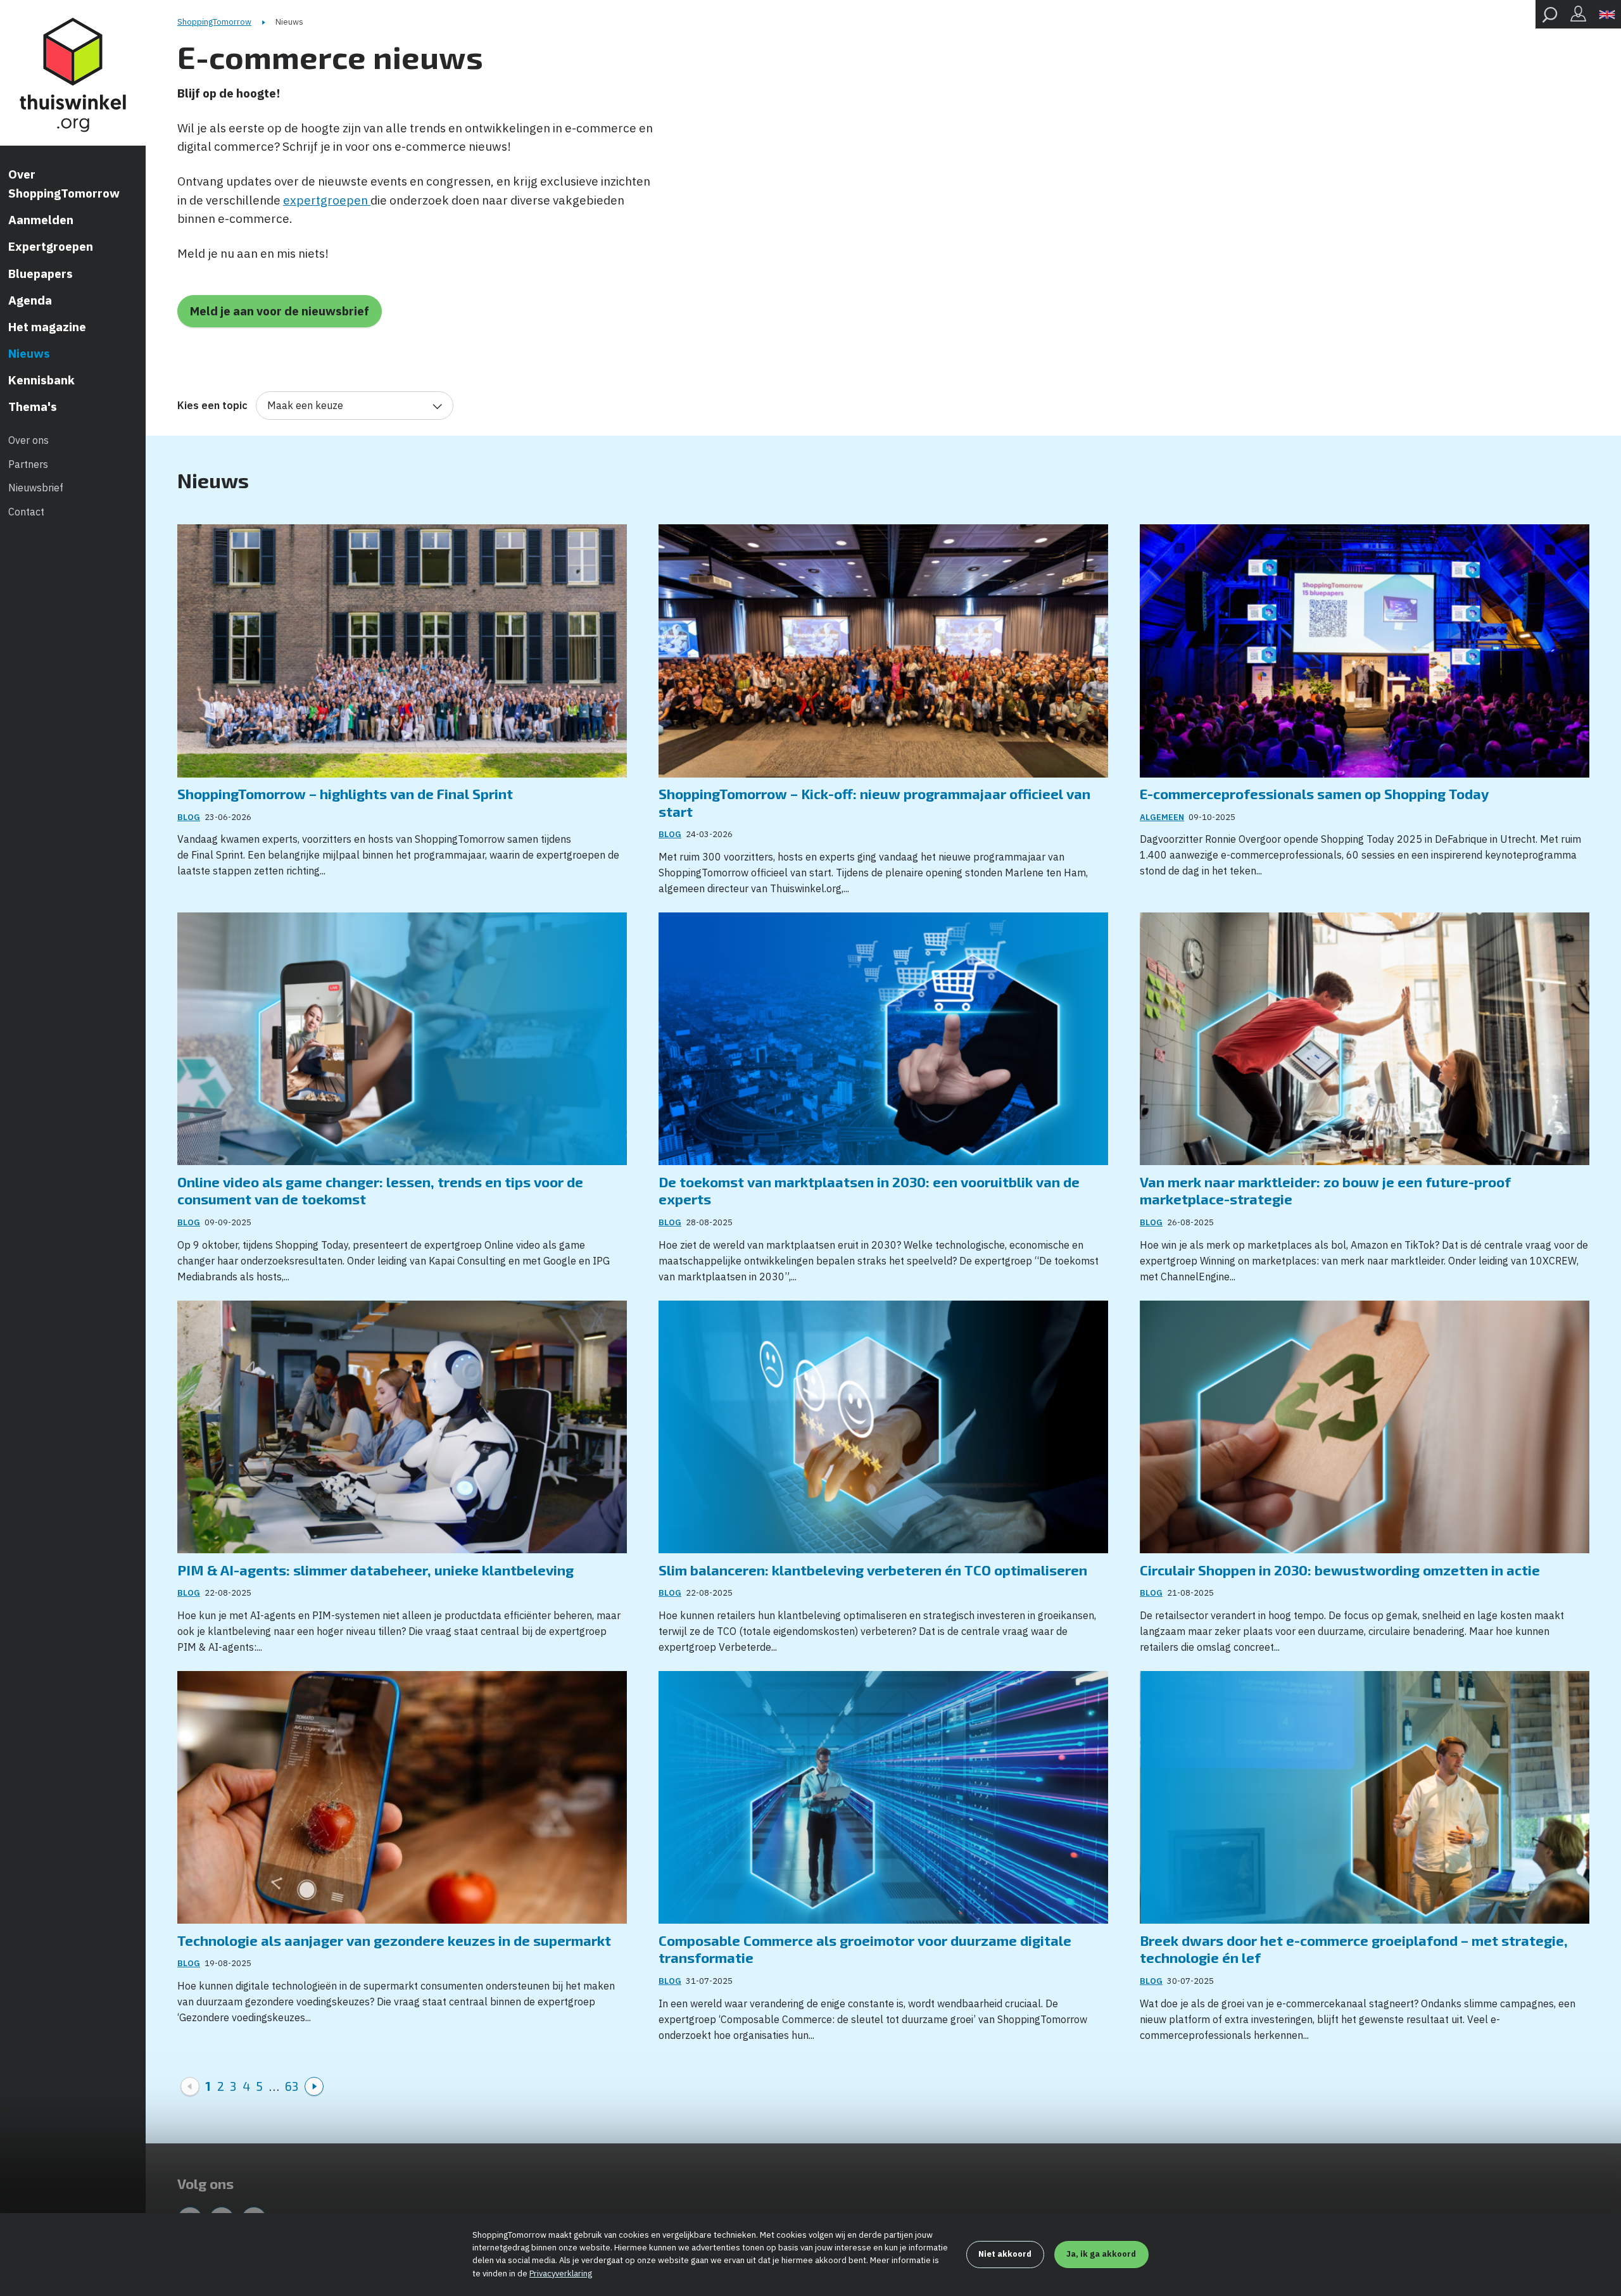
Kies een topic (212, 405)
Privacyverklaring (561, 2274)
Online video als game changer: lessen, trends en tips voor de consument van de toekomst (380, 1190)
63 (292, 2086)
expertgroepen (327, 200)
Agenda (30, 300)
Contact (26, 512)
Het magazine (47, 327)
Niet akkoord (1005, 2254)
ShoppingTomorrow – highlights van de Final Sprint (345, 793)
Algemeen (1162, 817)
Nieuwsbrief (36, 488)
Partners (28, 464)
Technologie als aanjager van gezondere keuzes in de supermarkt (394, 1940)
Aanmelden (41, 220)
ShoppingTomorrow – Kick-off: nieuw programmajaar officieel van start (874, 802)
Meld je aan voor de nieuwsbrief (280, 311)
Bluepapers (41, 274)
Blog (189, 817)
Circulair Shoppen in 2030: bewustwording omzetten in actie (1340, 1570)
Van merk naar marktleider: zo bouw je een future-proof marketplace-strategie (1325, 1190)
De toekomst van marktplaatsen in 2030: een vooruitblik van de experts (869, 1190)
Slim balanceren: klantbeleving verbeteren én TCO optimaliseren (873, 1570)
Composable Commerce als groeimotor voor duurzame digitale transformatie (865, 1949)
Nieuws (29, 353)
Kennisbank (41, 380)
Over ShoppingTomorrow (64, 184)
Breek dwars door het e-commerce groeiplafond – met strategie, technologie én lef (1354, 1949)
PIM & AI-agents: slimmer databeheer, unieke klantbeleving (375, 1570)
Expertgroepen (51, 246)
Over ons (28, 440)
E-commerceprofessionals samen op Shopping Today (1314, 793)
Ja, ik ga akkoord (1101, 2254)
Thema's (33, 407)
